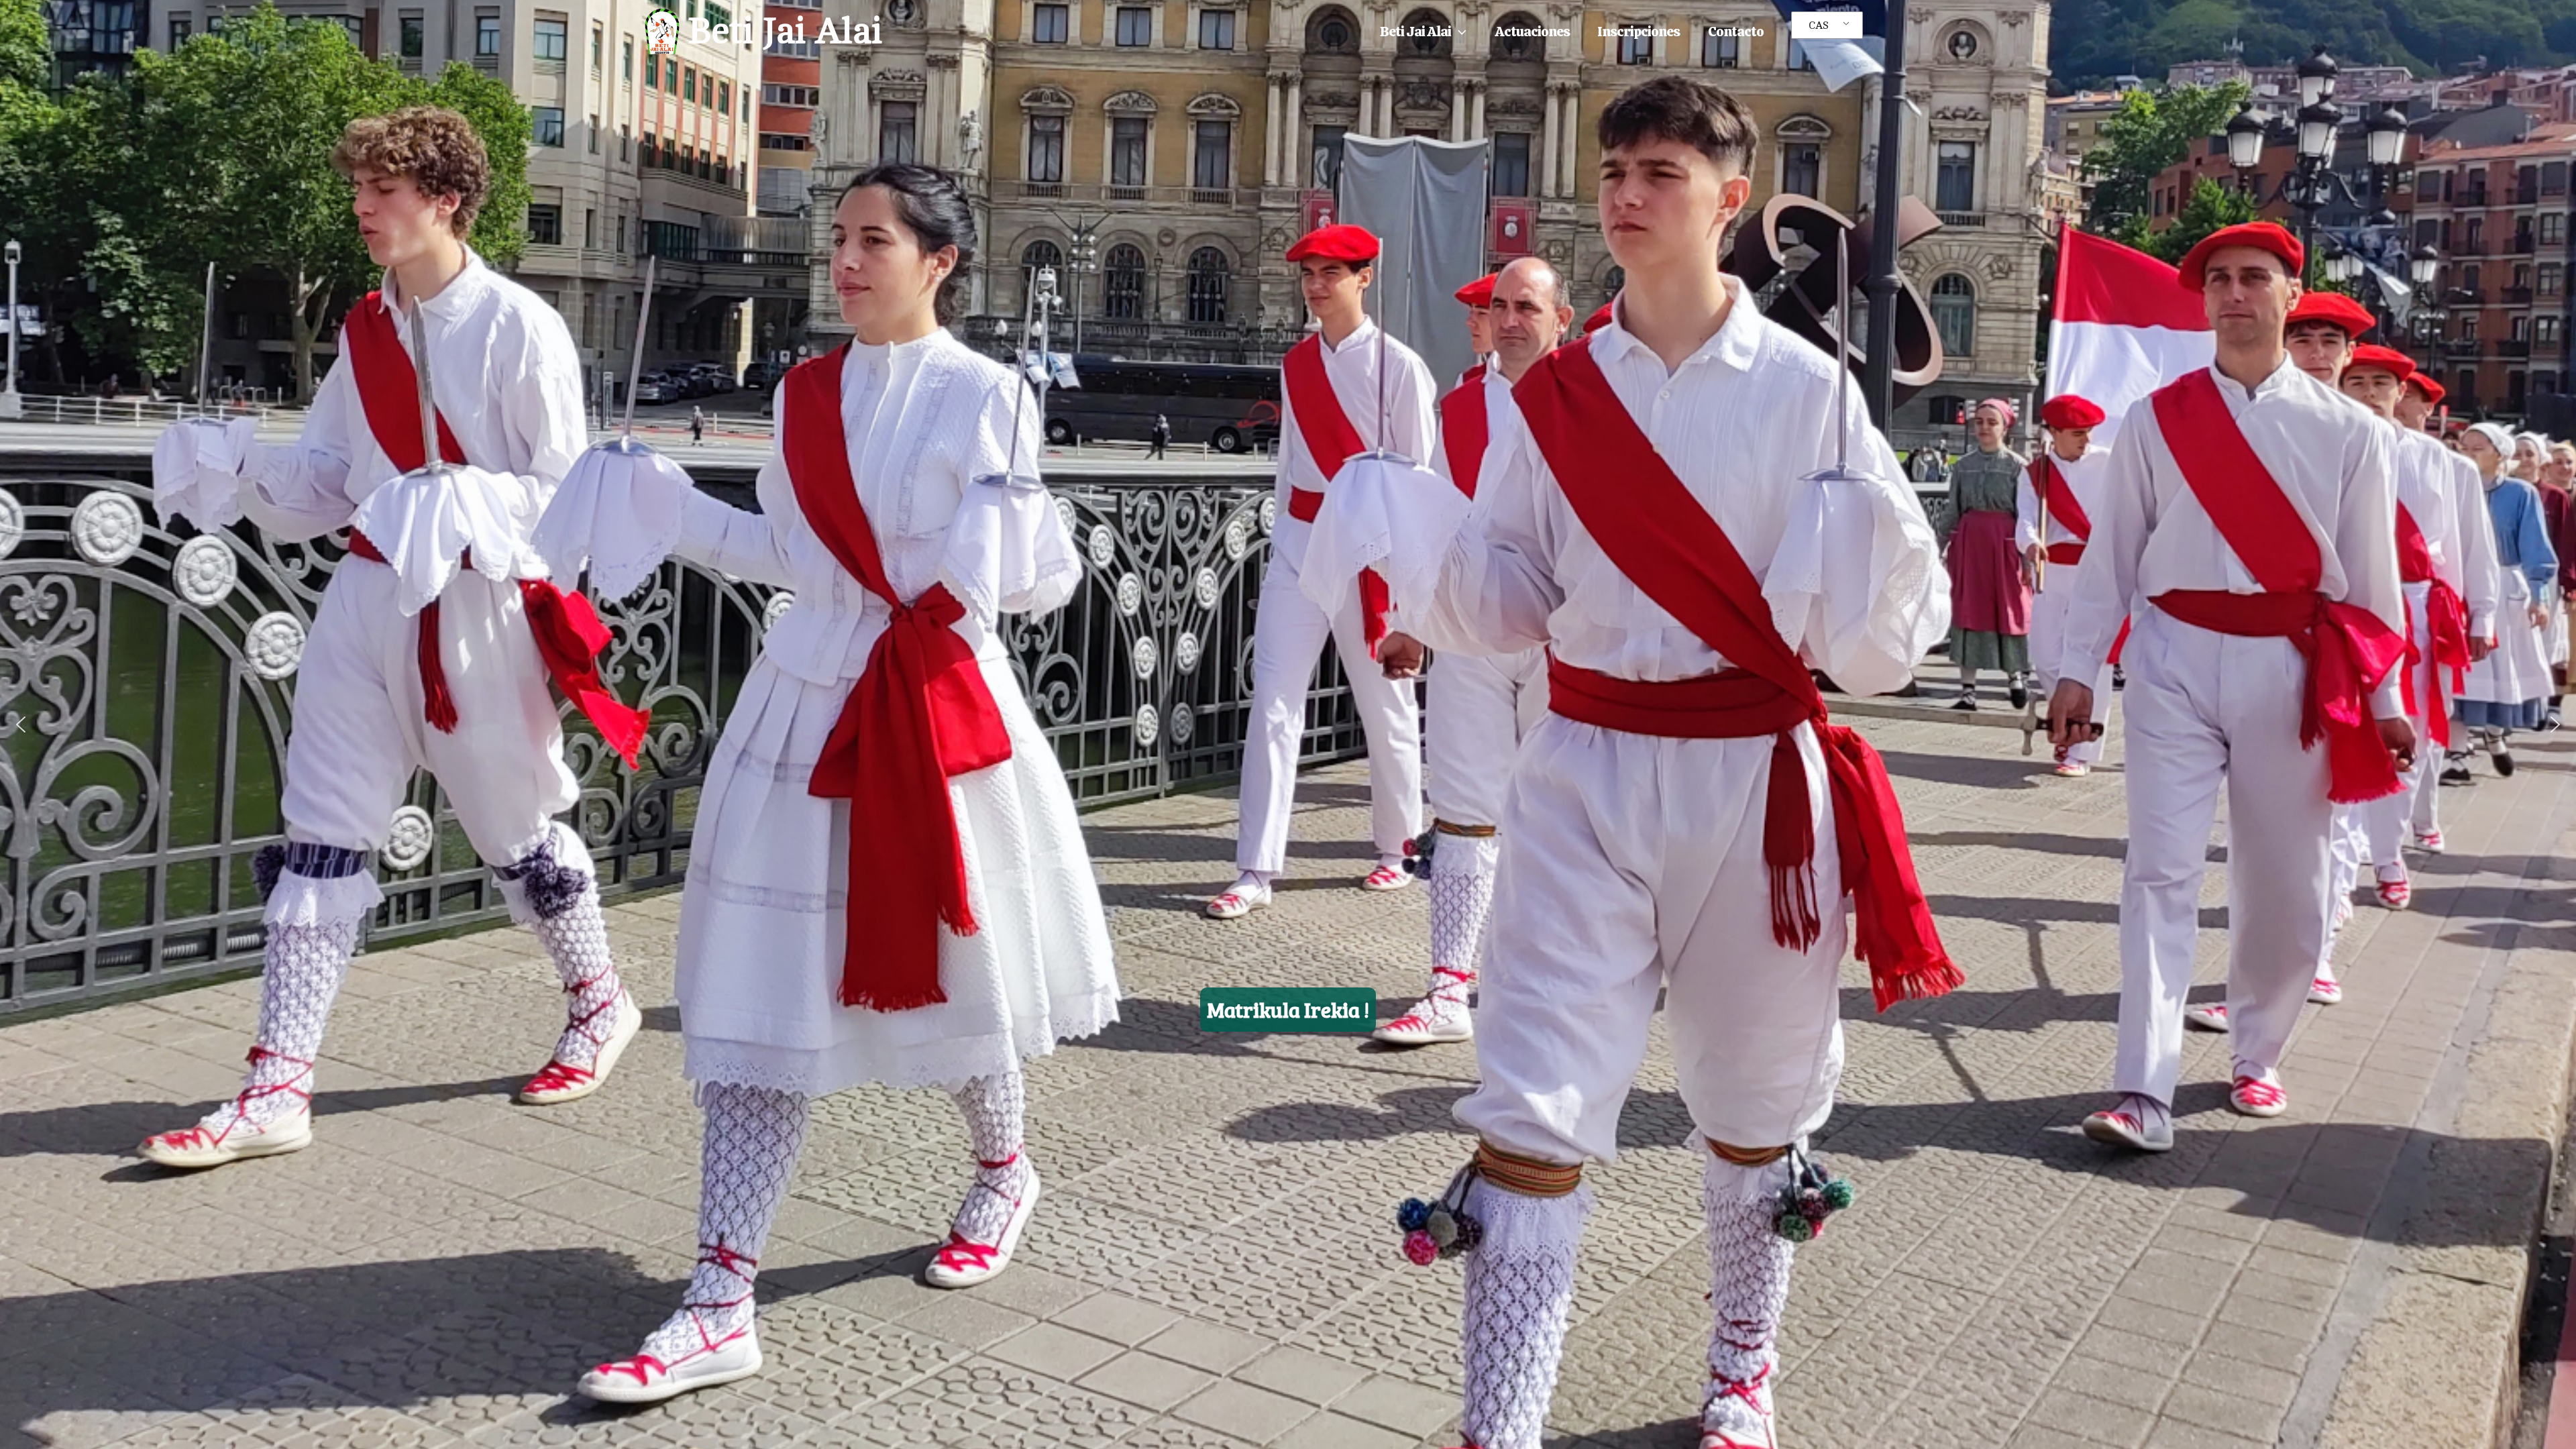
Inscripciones (1639, 31)
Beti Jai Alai (785, 31)
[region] (1288, 724)
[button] (1459, 32)
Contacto (1736, 31)
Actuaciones (1532, 31)
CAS (1819, 25)
